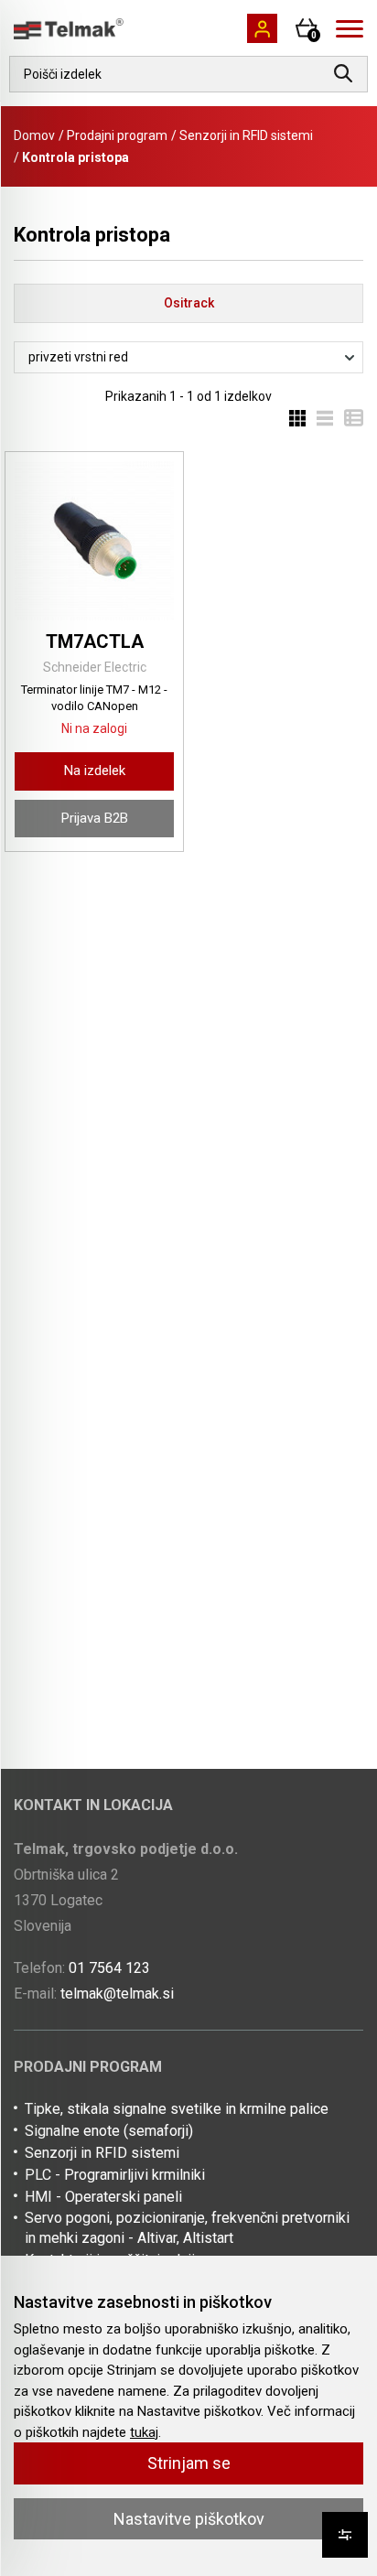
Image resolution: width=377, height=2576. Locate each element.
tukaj (144, 2432)
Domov (34, 135)
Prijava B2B (95, 818)
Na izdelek (95, 771)
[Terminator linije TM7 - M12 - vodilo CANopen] (94, 541)
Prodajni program (117, 135)
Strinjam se (189, 2463)
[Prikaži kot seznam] (319, 417)
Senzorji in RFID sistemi (246, 135)
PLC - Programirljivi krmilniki (115, 2175)
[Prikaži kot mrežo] (297, 417)
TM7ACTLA (95, 641)
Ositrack (189, 303)
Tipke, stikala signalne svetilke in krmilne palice (177, 2109)
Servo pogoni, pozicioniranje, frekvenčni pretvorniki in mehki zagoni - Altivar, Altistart (187, 2228)
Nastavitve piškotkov (189, 2519)
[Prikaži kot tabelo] (348, 417)
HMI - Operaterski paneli (103, 2197)
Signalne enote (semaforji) (109, 2131)
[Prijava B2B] (262, 28)
